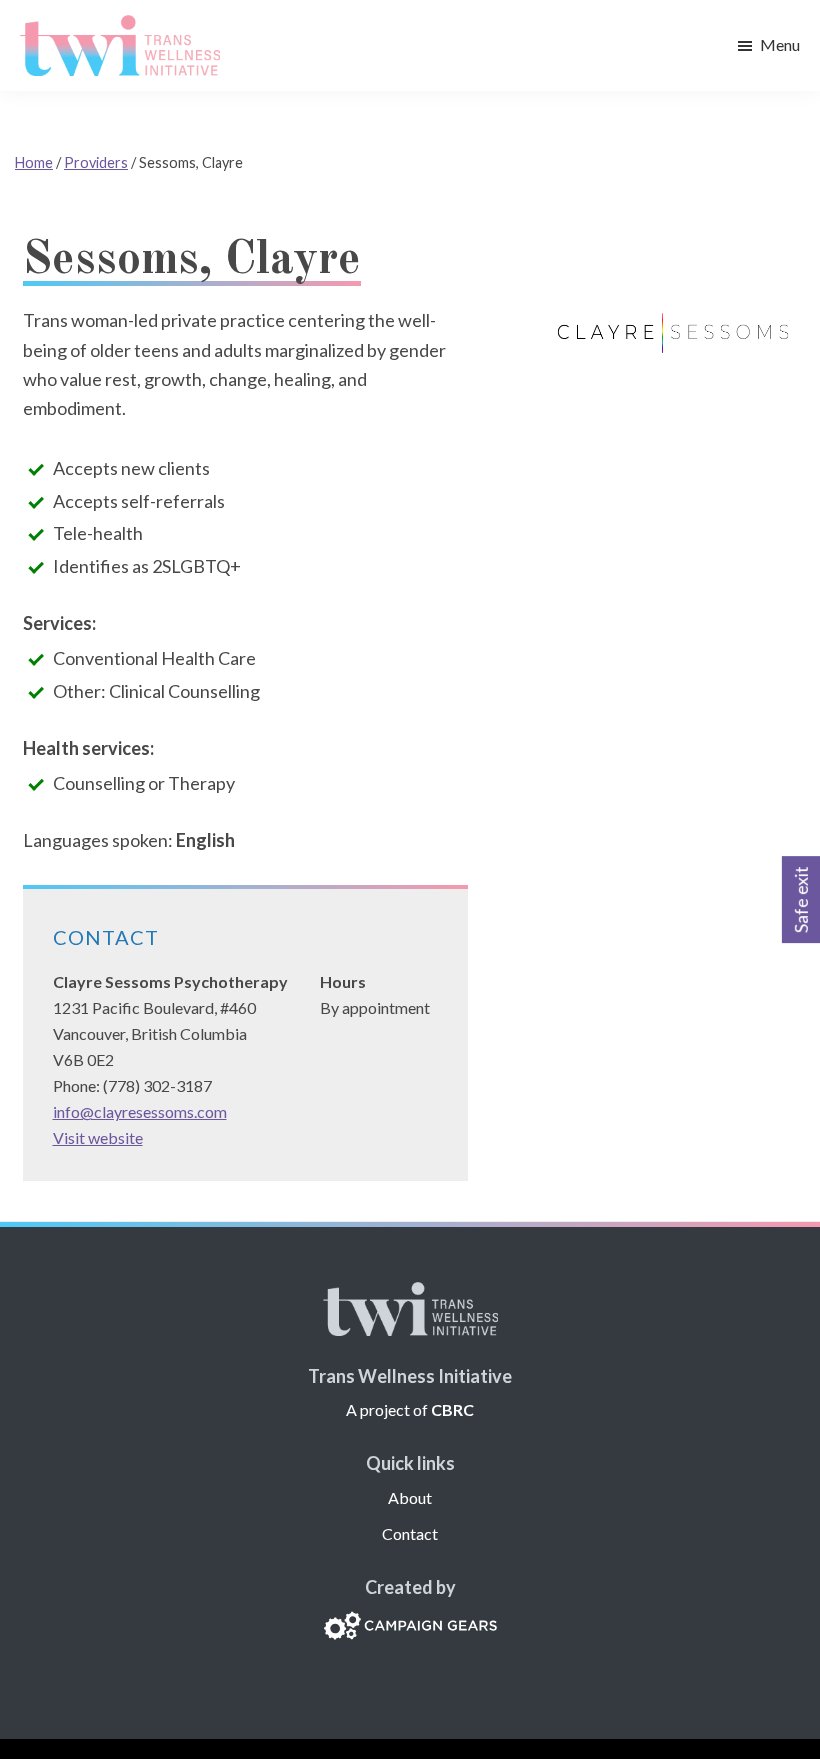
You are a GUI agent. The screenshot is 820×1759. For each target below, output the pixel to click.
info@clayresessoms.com (140, 1111)
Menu (780, 44)
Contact (410, 1533)
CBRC (452, 1409)
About (410, 1497)
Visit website (98, 1137)
